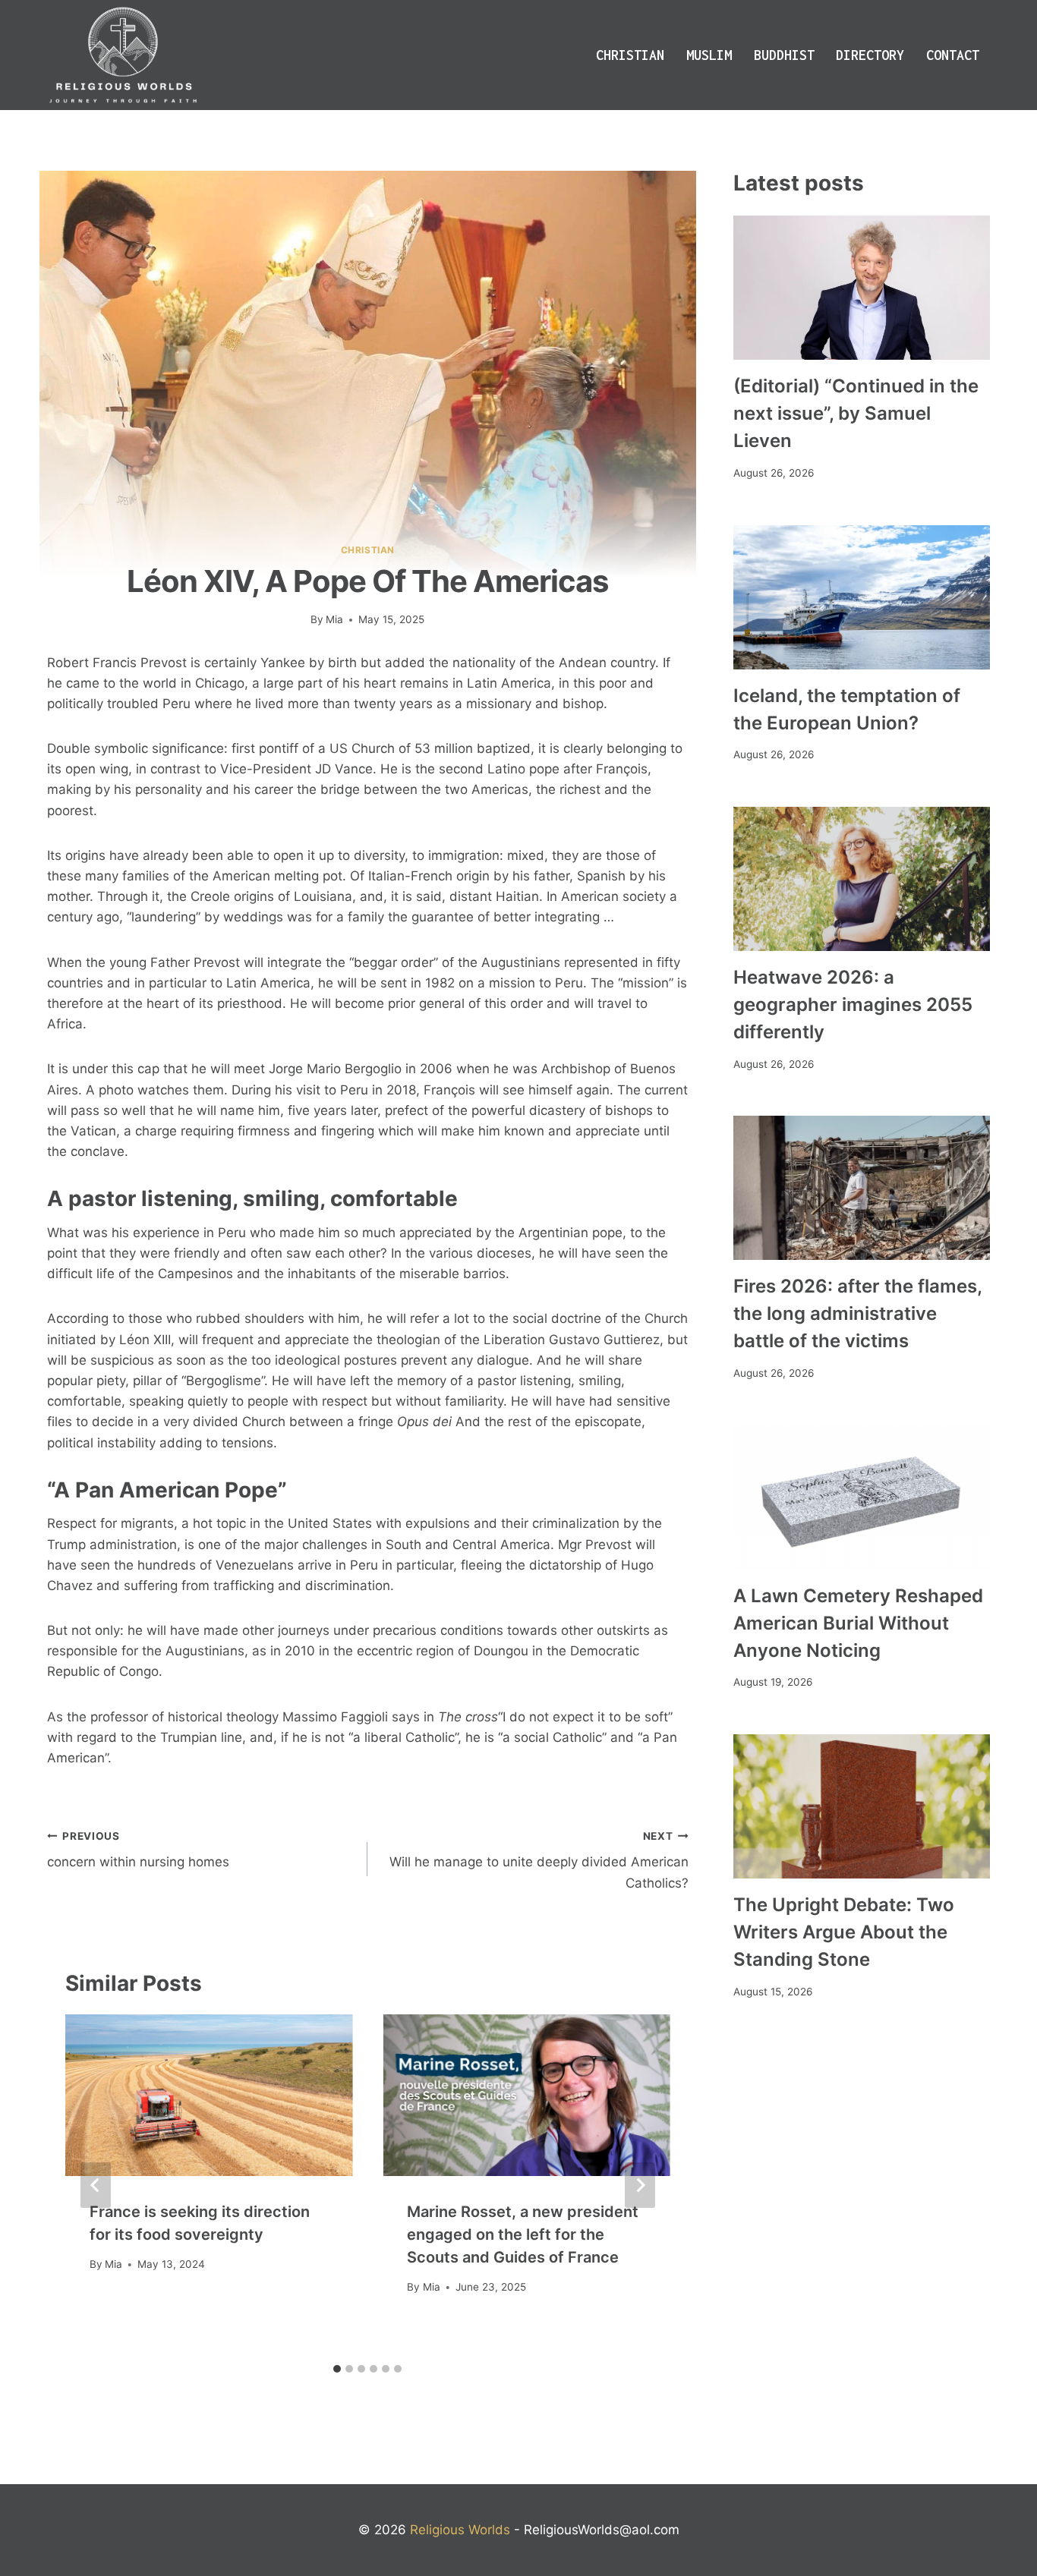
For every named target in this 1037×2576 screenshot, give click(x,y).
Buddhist (784, 55)
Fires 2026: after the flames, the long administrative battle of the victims (857, 1313)
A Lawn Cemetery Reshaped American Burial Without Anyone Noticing (858, 1623)
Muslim (709, 55)
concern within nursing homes (138, 1850)
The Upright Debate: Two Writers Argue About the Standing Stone (844, 1932)
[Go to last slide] (96, 2185)
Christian (630, 55)
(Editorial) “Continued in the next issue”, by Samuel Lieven (856, 413)
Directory (870, 55)
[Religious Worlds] (123, 55)
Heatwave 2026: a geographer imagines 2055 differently (853, 1005)
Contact (953, 55)
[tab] (337, 2369)
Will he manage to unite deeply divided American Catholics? (539, 1860)
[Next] (640, 2185)
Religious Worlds (460, 2530)
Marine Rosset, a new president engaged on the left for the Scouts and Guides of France (523, 2234)
